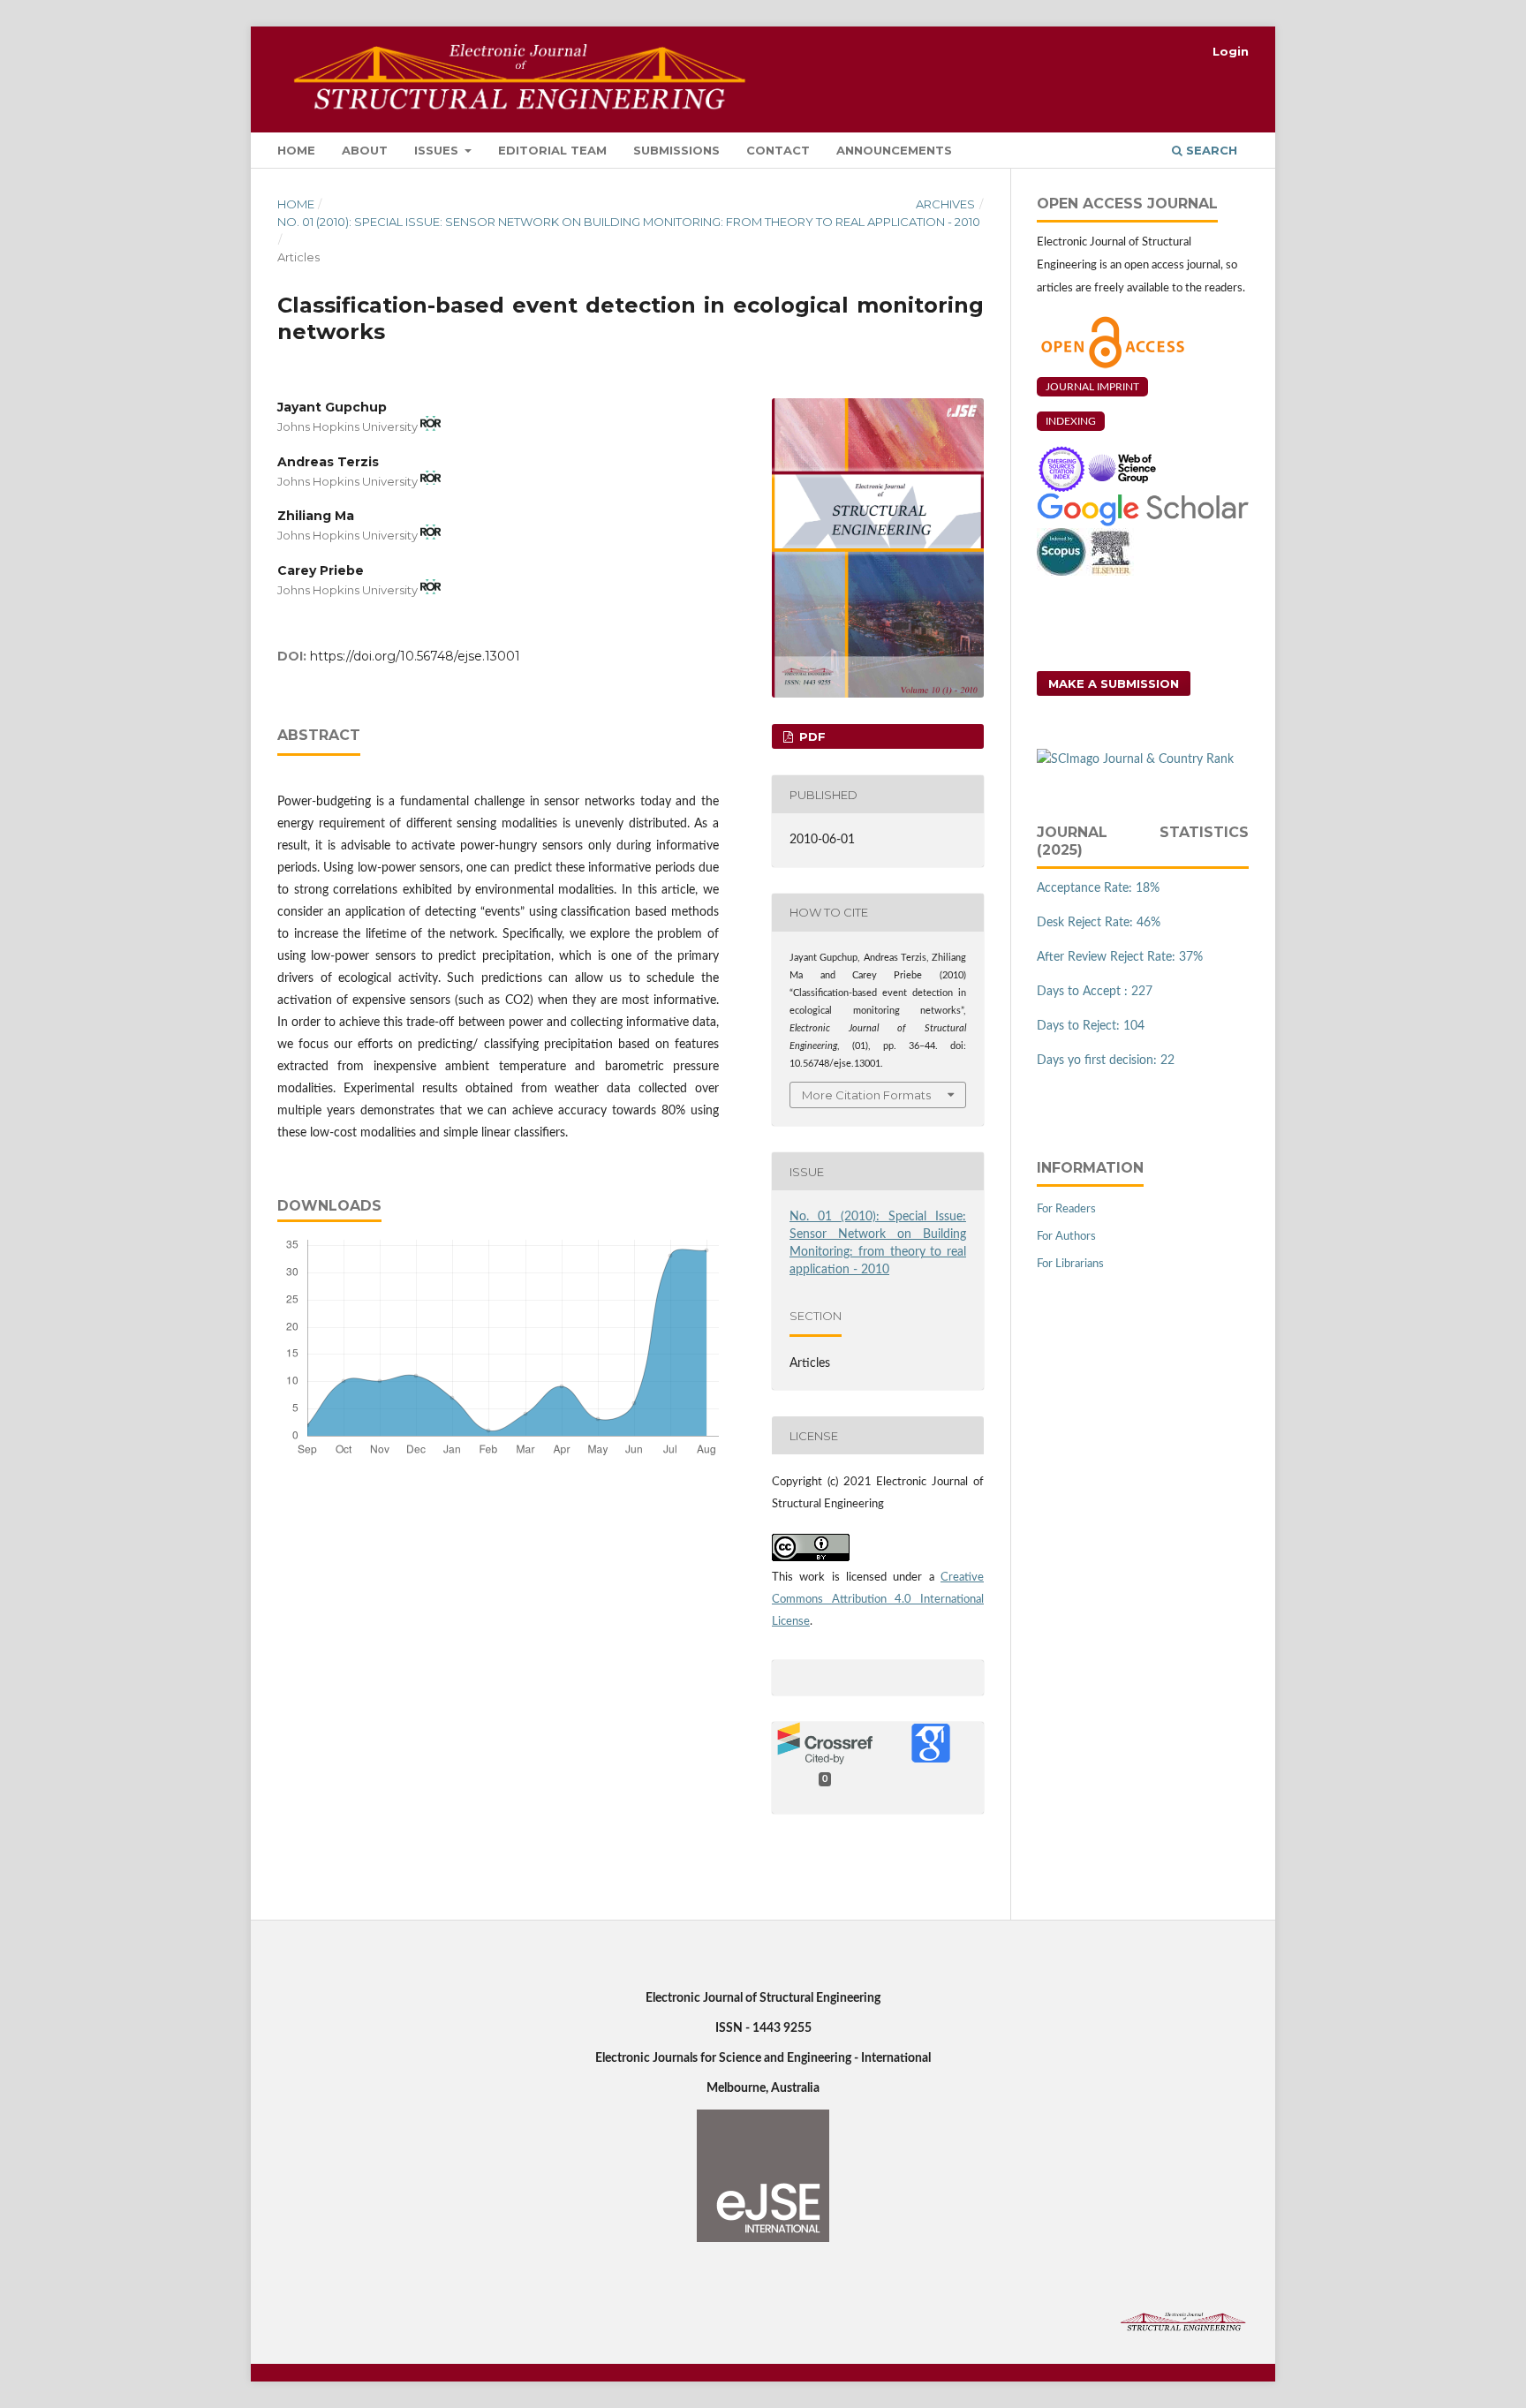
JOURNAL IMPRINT (1092, 387)
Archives (945, 204)
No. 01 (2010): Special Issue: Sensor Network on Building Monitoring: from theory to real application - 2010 (629, 222)
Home (296, 150)
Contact (778, 150)
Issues (438, 150)
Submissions (676, 150)
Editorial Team (552, 150)
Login (1231, 51)
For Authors (1066, 1237)
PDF (811, 736)
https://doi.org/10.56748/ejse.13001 (415, 656)
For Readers (1066, 1209)
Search (1210, 150)
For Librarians (1070, 1264)
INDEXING (1071, 421)
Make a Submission (1114, 683)
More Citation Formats (866, 1095)
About (365, 150)
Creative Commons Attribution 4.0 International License (878, 1600)
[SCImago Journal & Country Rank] (1135, 759)
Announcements (894, 150)
